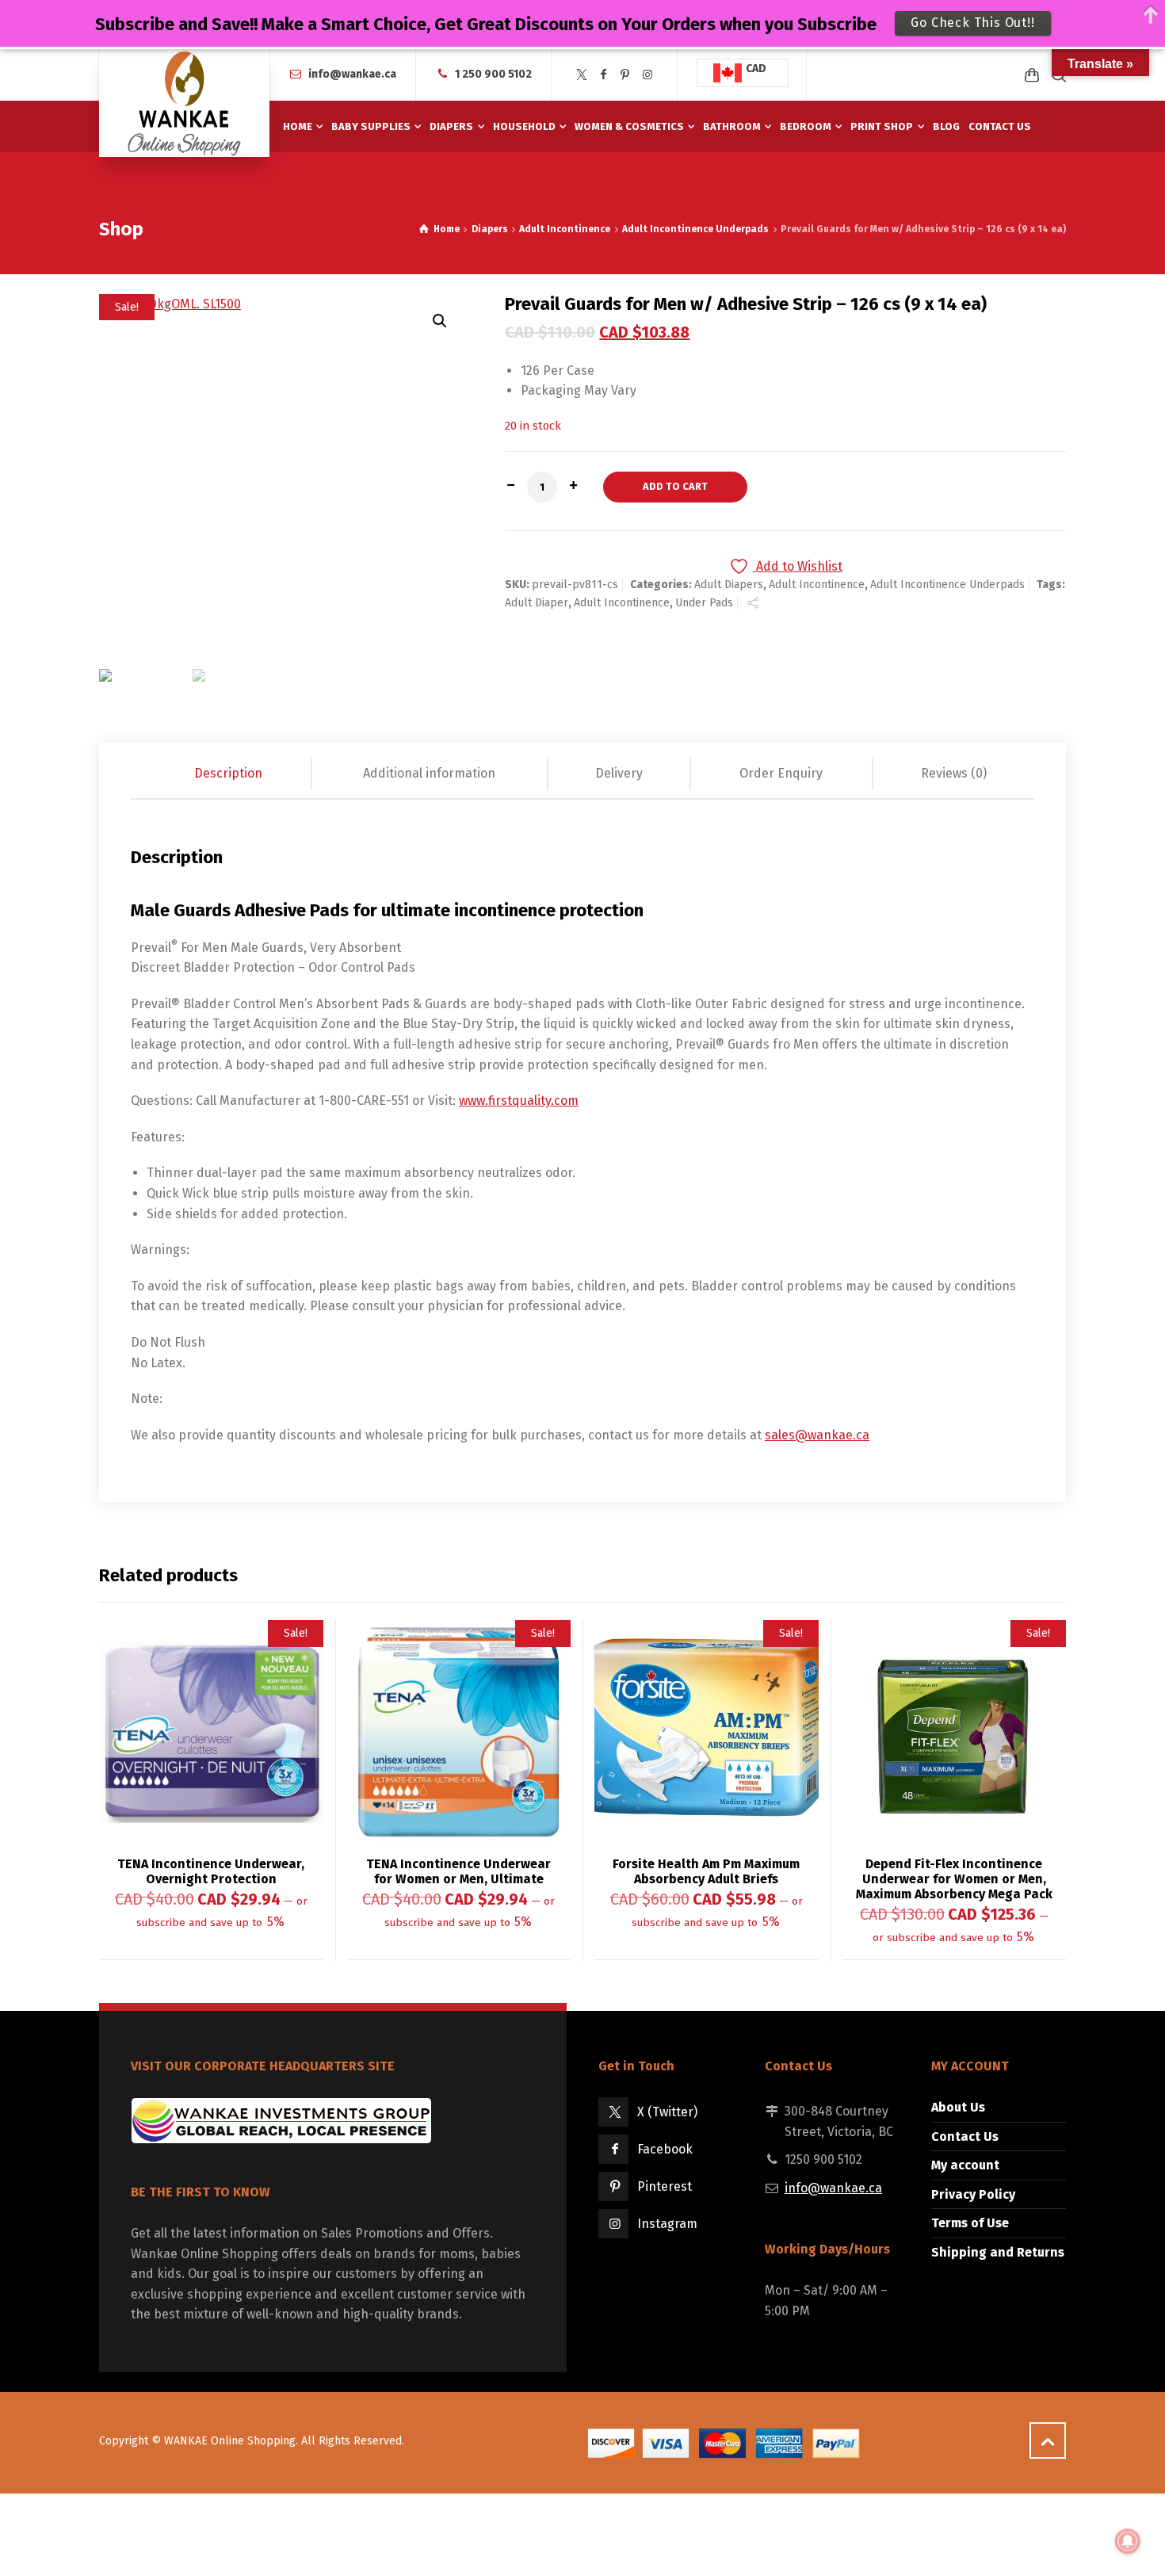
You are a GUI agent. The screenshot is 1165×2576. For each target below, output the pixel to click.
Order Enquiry (781, 773)
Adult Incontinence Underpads (695, 229)
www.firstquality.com (519, 1101)
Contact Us (965, 2136)
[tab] (229, 774)
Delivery (619, 773)
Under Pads (704, 603)
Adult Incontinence (565, 229)
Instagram (667, 2224)
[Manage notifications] (1128, 2541)
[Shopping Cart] (1032, 75)
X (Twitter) (667, 2112)
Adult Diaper (537, 603)
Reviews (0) (954, 773)
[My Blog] (184, 103)
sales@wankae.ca (817, 1435)
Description (228, 773)
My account (965, 2165)
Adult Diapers (729, 585)
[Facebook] (604, 75)
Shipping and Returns (998, 2252)
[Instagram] (647, 75)
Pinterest (665, 2186)
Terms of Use (970, 2223)
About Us (958, 2107)
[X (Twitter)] (582, 75)
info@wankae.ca (352, 74)
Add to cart (675, 486)
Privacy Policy (973, 2194)
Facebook (665, 2149)
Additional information (429, 773)
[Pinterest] (625, 75)
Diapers (490, 229)
